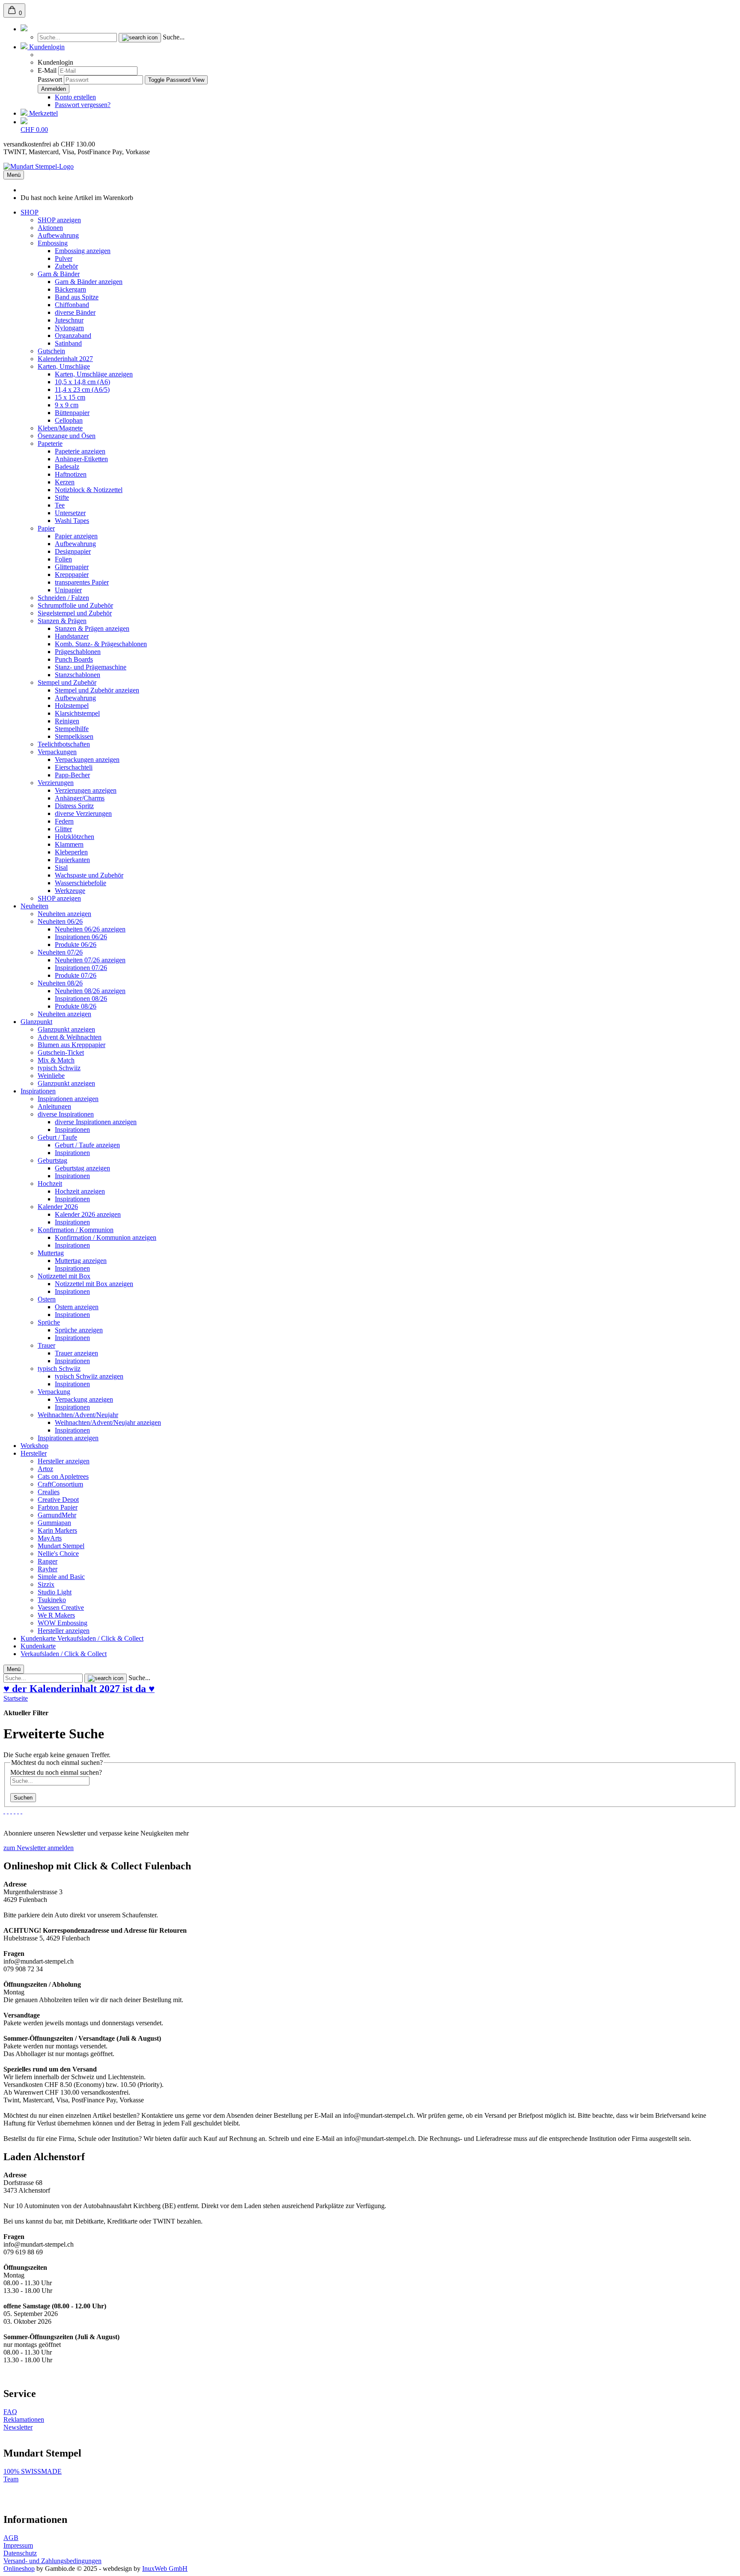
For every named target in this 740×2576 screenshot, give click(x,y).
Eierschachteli (74, 767)
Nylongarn (69, 328)
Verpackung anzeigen (84, 1399)
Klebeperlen (71, 852)
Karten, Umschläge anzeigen (94, 374)
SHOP (30, 212)
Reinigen (67, 721)
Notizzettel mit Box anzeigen (94, 1284)
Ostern (47, 1299)
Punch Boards (74, 659)
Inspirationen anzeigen (68, 1099)
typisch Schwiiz (59, 1068)
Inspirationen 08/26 (81, 998)
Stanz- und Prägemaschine (91, 667)
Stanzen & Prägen (62, 621)
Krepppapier (72, 575)
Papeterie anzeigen (80, 451)
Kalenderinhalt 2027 (65, 359)
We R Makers (56, 1615)
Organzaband (73, 336)
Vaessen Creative (61, 1607)
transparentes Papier (82, 582)
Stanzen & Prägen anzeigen (92, 628)
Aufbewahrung (58, 235)
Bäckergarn (70, 289)
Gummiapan (54, 1523)
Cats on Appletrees (63, 1476)
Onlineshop (19, 2569)
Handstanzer (72, 636)
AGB (11, 2538)
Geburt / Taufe (57, 1137)
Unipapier (68, 590)
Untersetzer (70, 513)
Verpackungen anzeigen (87, 760)
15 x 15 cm (70, 397)
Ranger (48, 1561)
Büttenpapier (72, 413)
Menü (14, 175)
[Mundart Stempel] (39, 166)
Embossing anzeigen (83, 251)
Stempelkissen (74, 736)
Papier (46, 528)
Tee (60, 505)
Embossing (53, 243)
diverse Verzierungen (83, 813)
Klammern (69, 844)
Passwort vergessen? (83, 105)
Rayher (48, 1569)
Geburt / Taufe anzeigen (87, 1145)
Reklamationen (24, 2419)
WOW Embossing (63, 1623)
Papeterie (50, 443)
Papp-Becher (72, 775)
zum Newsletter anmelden (39, 1848)
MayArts (50, 1538)
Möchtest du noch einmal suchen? (56, 1772)
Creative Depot (58, 1500)
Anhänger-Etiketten (81, 459)
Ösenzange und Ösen (67, 436)
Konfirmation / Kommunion (76, 1230)
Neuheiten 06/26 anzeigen (90, 929)
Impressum (18, 2545)
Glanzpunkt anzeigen (66, 1029)
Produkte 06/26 (76, 945)
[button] (43, 47)
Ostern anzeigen (77, 1307)
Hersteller (34, 1453)
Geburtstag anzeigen (82, 1168)
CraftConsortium (60, 1484)
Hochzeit (50, 1184)
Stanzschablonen (78, 675)
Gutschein (51, 351)
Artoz (45, 1469)
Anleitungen (54, 1106)
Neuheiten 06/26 (60, 921)
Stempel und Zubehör (67, 682)
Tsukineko (52, 1600)
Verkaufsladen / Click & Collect (100, 1638)
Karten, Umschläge (64, 366)
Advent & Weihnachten (70, 1037)
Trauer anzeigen (76, 1353)
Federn (64, 821)
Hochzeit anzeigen (80, 1191)
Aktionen (50, 228)
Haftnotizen (71, 474)
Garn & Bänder (59, 274)
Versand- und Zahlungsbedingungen (52, 2561)
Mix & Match (56, 1060)
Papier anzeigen (76, 536)
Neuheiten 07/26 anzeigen (90, 960)
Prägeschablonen (78, 652)
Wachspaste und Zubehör (89, 875)
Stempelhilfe (72, 729)
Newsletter (18, 2427)
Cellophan (69, 420)
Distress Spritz (74, 806)
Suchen (23, 1798)
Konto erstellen (75, 97)
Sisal (61, 867)
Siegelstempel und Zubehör (75, 613)
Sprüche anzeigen (79, 1330)
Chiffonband (72, 305)
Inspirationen (38, 1091)
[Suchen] (24, 29)
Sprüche (49, 1322)
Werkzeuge (70, 891)
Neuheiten (34, 906)
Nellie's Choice (58, 1554)
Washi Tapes (72, 521)
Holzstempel (72, 706)
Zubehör (66, 266)
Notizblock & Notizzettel (89, 490)
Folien (63, 559)
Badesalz (67, 467)
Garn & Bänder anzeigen (89, 282)
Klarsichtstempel (77, 713)
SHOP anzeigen (59, 220)
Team (11, 2479)
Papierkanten (72, 860)
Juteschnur (69, 320)
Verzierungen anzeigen (86, 790)
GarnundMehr (57, 1515)
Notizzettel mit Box (64, 1276)
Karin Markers (57, 1530)
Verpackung (54, 1392)
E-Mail (47, 70)
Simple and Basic (61, 1577)
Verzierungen (56, 783)
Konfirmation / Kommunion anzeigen (106, 1237)
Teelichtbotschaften (64, 744)
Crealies (49, 1492)
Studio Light (55, 1592)
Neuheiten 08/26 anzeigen (90, 991)
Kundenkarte (39, 1638)
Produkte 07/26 (76, 975)
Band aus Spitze (77, 297)
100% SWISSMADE (33, 2471)
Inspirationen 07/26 (81, 968)
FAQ (10, 2412)
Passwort (50, 79)
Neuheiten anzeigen (64, 914)
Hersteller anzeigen (64, 1461)
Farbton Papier (58, 1507)
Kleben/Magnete (60, 428)
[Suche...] (140, 38)
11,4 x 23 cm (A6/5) (82, 390)
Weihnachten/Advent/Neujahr (78, 1415)
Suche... (174, 37)
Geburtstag (52, 1160)
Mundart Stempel (61, 1546)
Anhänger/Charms (80, 798)
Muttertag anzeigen (81, 1261)
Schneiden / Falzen (63, 598)
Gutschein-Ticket (61, 1052)
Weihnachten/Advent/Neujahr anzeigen (108, 1422)
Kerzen (65, 482)
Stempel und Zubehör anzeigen (97, 690)
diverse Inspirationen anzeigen (96, 1122)
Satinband (68, 343)
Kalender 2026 (58, 1207)
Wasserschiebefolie (81, 883)
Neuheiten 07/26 (60, 952)
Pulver (64, 258)
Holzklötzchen (75, 837)
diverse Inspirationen (66, 1114)
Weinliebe (51, 1076)
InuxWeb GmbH (165, 2569)
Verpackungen (57, 752)
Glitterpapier (72, 567)
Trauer (46, 1345)
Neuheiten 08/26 (60, 983)
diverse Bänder (75, 312)
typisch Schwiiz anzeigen (89, 1376)
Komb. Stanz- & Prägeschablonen (101, 644)
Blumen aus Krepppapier (72, 1045)
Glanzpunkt (36, 1022)
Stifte (62, 497)
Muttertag (51, 1253)
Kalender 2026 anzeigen (88, 1214)
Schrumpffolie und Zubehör (75, 605)
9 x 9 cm (67, 405)
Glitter (63, 829)
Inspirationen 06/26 (81, 937)
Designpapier (73, 551)
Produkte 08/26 (76, 1006)
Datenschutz (20, 2553)
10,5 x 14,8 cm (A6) (82, 382)
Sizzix (46, 1584)
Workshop (34, 1446)
